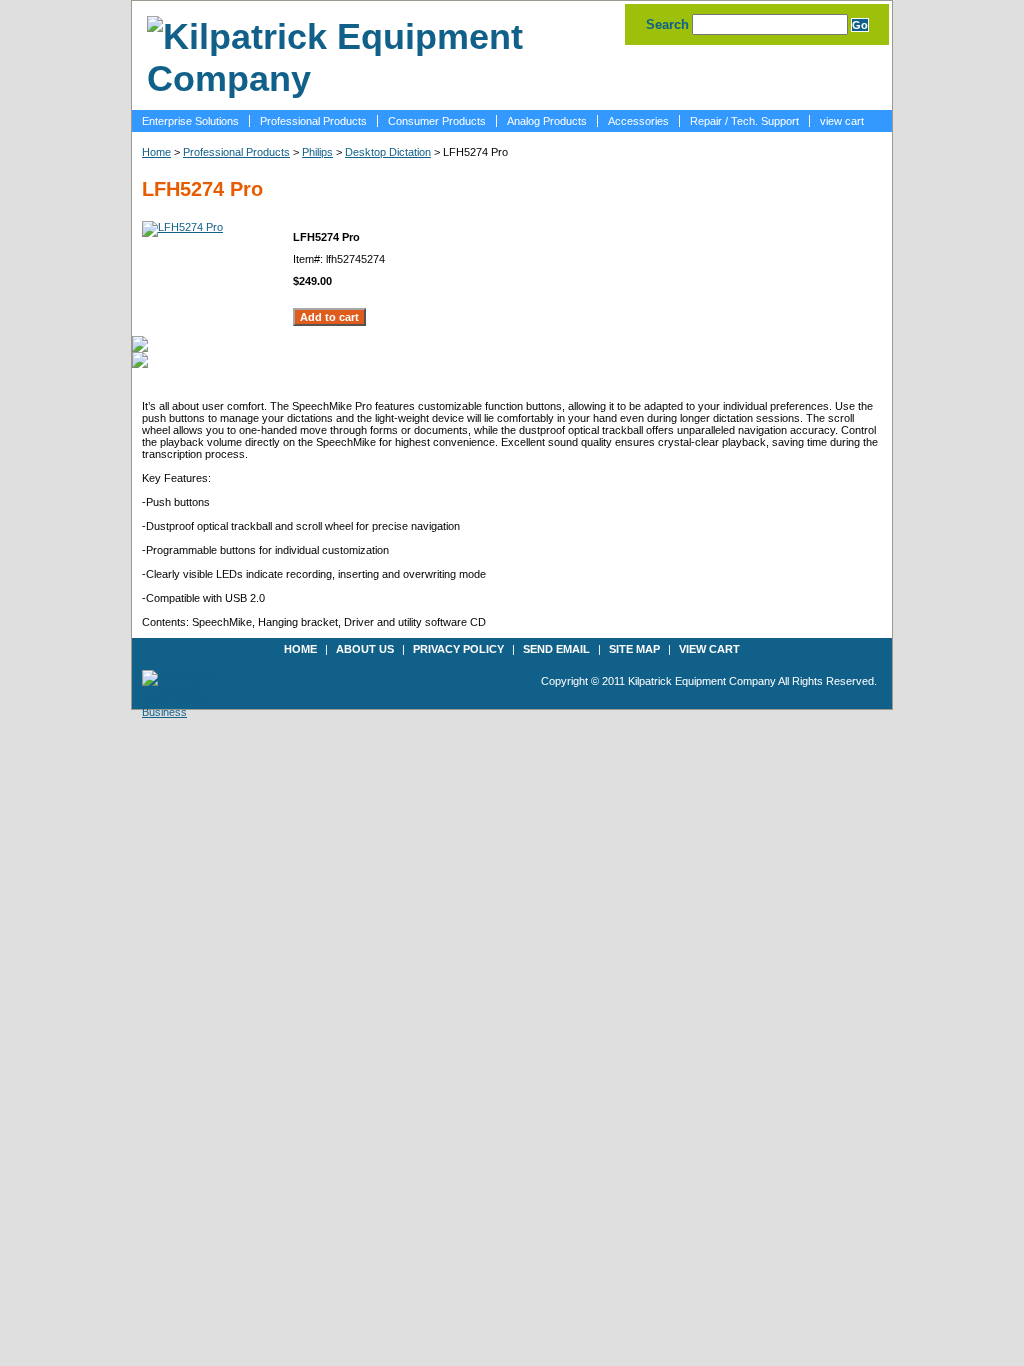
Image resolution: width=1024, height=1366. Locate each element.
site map (634, 649)
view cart (842, 121)
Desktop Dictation (388, 152)
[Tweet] (140, 343)
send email (556, 649)
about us (365, 649)
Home (156, 152)
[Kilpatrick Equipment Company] (377, 78)
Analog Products (547, 121)
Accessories (638, 121)
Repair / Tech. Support (744, 121)
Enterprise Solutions (190, 121)
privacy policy (458, 649)
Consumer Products (437, 121)
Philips (317, 152)
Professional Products (313, 121)
